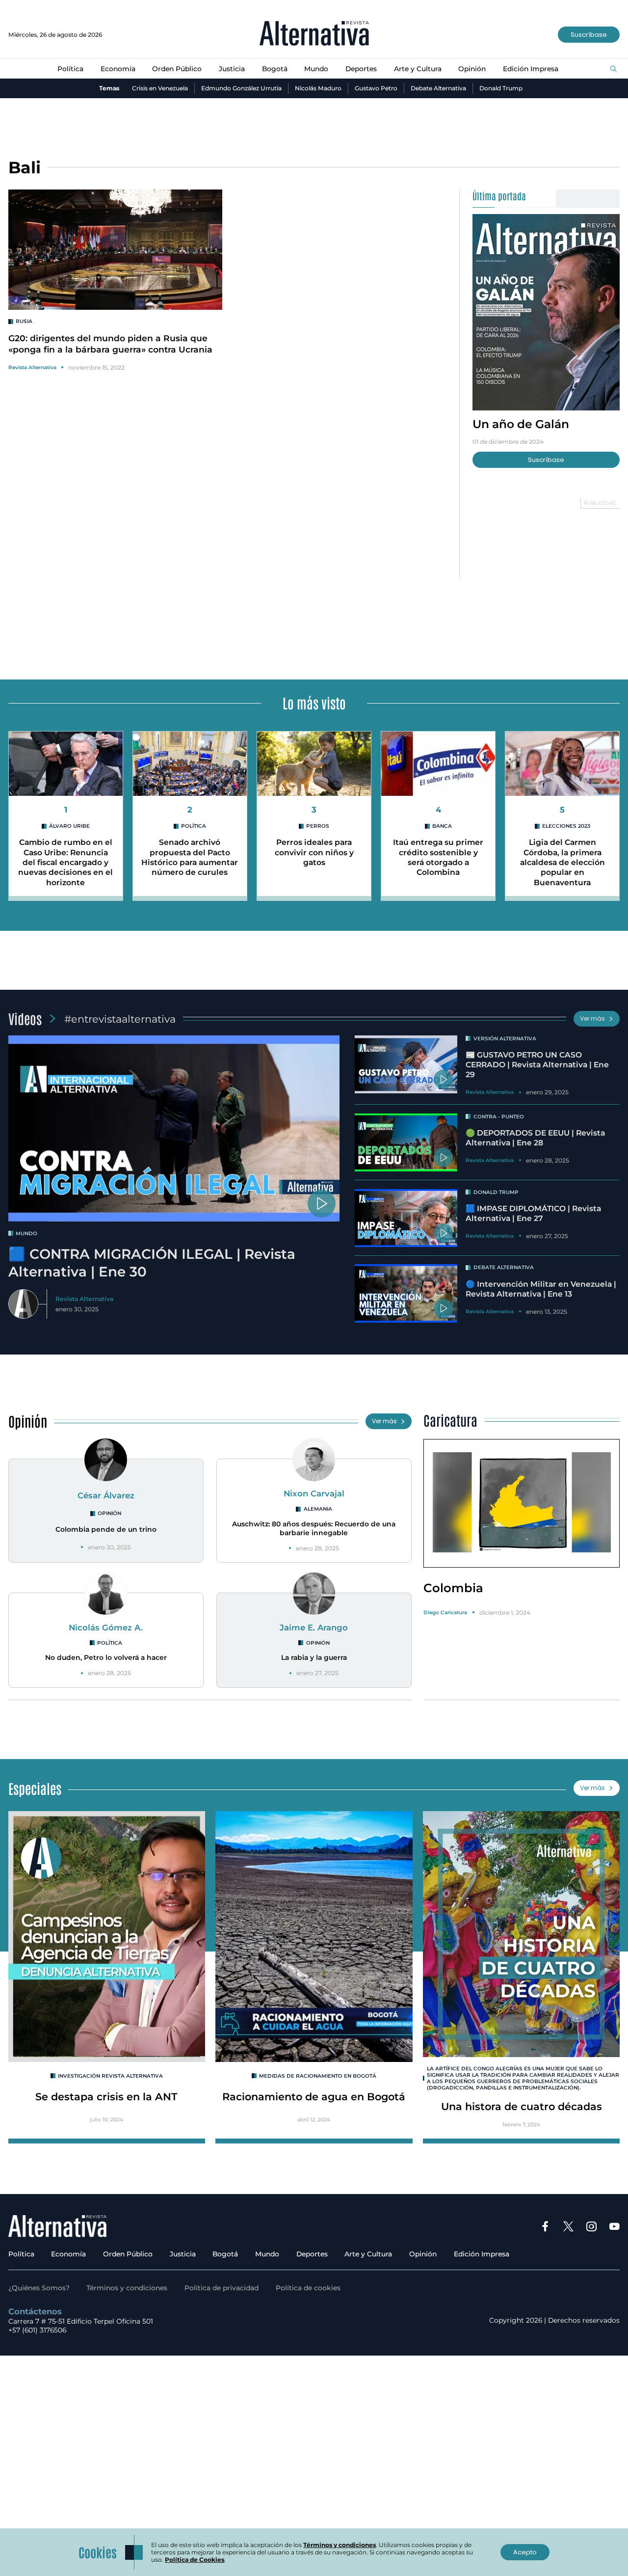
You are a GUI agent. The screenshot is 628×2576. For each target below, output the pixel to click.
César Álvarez (106, 1495)
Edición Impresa (531, 69)
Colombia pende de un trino (106, 1529)
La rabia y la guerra (314, 1657)
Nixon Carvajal (314, 1493)
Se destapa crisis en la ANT (106, 2097)
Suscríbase (589, 35)
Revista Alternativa (32, 367)
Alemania (318, 1509)
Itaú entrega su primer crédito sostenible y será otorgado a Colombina (438, 857)
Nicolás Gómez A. (106, 1627)
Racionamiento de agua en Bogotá (314, 2097)
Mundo (316, 69)
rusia (24, 321)
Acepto (525, 2552)
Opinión (472, 69)
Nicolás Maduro (318, 88)
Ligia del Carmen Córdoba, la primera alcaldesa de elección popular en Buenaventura (563, 862)
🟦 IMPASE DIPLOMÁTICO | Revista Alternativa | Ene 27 (533, 1213)
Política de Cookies (195, 2560)
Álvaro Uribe (69, 826)
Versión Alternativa (505, 1039)
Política (70, 69)
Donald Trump (501, 88)
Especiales (35, 1788)
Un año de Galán (521, 424)
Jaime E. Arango (314, 1627)
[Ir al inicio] (314, 34)
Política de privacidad (222, 2288)
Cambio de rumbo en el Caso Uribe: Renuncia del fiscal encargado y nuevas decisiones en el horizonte (65, 862)
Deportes (361, 69)
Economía (118, 69)
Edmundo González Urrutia (241, 88)
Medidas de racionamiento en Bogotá (318, 2076)
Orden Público (177, 69)
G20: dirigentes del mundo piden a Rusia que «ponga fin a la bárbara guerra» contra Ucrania (110, 344)
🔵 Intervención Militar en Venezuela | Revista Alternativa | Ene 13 (541, 1289)
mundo (26, 1234)
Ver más (592, 1018)
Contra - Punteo (499, 1117)
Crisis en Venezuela (160, 88)
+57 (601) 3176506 (37, 2330)
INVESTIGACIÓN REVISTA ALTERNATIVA (110, 2076)
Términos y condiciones (127, 2288)
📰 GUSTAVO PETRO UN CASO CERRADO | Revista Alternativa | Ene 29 (537, 1065)
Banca (442, 826)
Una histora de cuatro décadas (522, 2106)
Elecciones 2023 (566, 826)
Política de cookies (308, 2288)
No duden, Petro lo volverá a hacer (106, 1657)
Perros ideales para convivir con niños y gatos (314, 852)
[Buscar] (614, 69)
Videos (25, 1018)
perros (318, 826)
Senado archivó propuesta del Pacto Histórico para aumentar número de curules (190, 857)
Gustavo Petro (376, 88)
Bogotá (275, 69)
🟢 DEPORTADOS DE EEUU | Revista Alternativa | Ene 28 (535, 1138)
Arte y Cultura (418, 69)
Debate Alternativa (438, 88)
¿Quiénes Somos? (39, 2288)
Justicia (232, 69)
